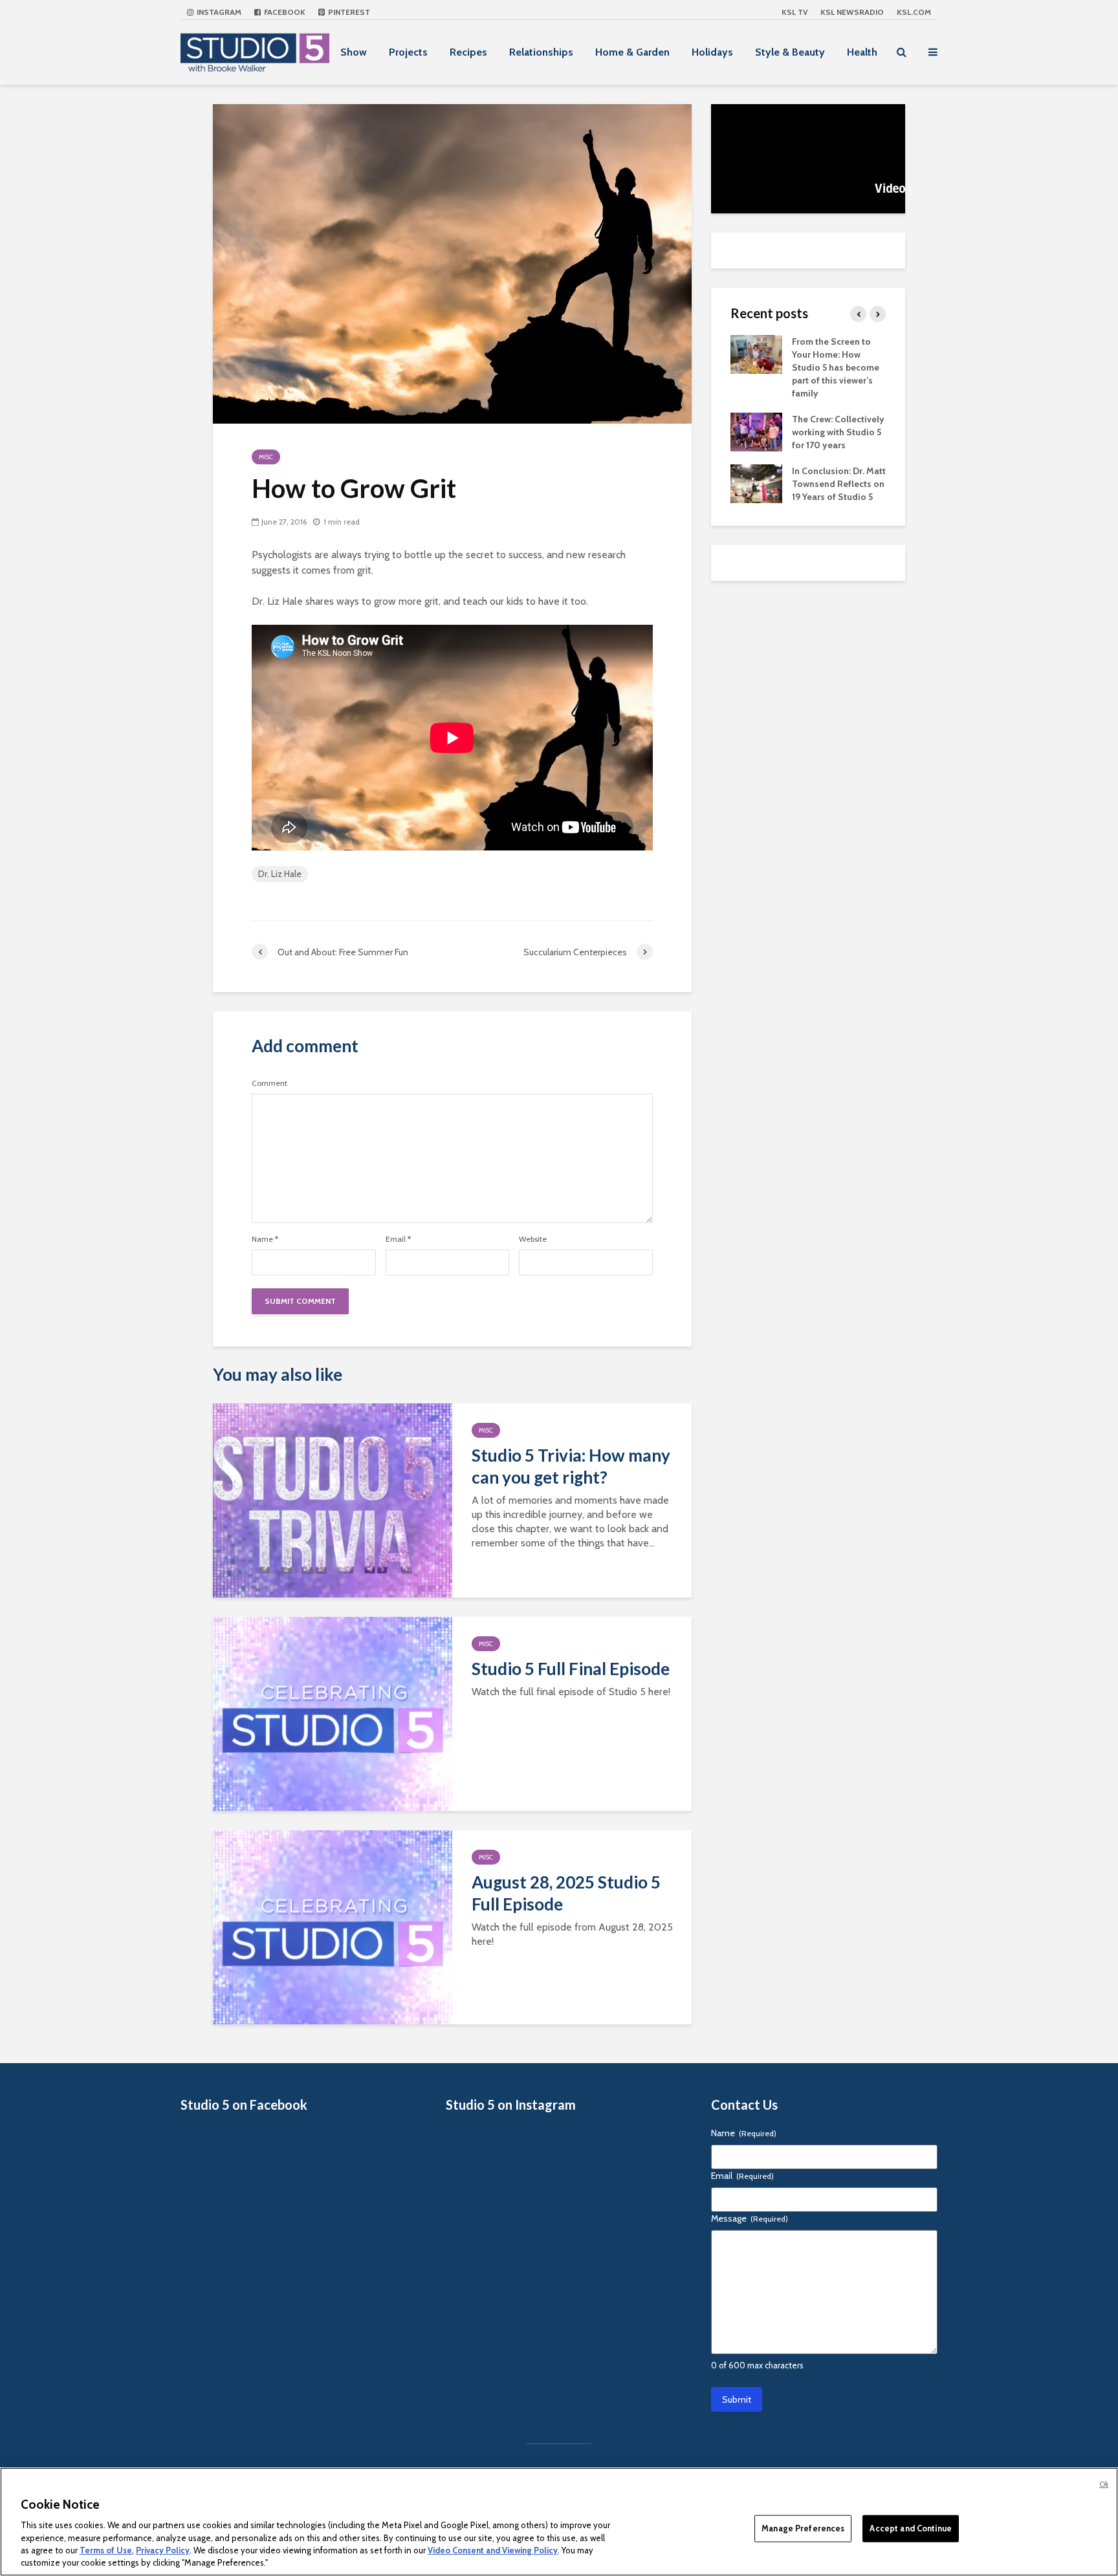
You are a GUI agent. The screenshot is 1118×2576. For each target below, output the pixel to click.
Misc (266, 457)
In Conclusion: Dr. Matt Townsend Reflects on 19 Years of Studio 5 (839, 484)
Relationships (541, 52)
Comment (269, 1083)
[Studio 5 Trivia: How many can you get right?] (333, 1499)
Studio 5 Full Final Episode (571, 1669)
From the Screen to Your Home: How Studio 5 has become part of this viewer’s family (836, 367)
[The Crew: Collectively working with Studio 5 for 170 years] (756, 431)
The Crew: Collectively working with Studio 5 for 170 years (838, 432)
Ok (1104, 2484)
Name (265, 1239)
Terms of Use (106, 2550)
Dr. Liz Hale (280, 874)
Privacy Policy (163, 2550)
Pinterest (348, 12)
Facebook (284, 12)
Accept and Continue (910, 2528)
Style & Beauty (790, 52)
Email (398, 1239)
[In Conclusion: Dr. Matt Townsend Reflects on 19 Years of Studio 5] (756, 482)
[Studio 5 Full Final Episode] (333, 1713)
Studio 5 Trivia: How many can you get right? (571, 1466)
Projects (408, 52)
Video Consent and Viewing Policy (493, 2550)
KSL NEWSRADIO (852, 12)
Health (862, 52)
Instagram (218, 12)
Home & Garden (632, 52)
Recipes (468, 52)
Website (533, 1239)
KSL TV (795, 12)
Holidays (712, 52)
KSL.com (914, 12)
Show (354, 52)
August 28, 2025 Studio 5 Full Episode (566, 1893)
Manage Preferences (803, 2528)
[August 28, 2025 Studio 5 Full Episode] (333, 1926)
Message (750, 2218)
